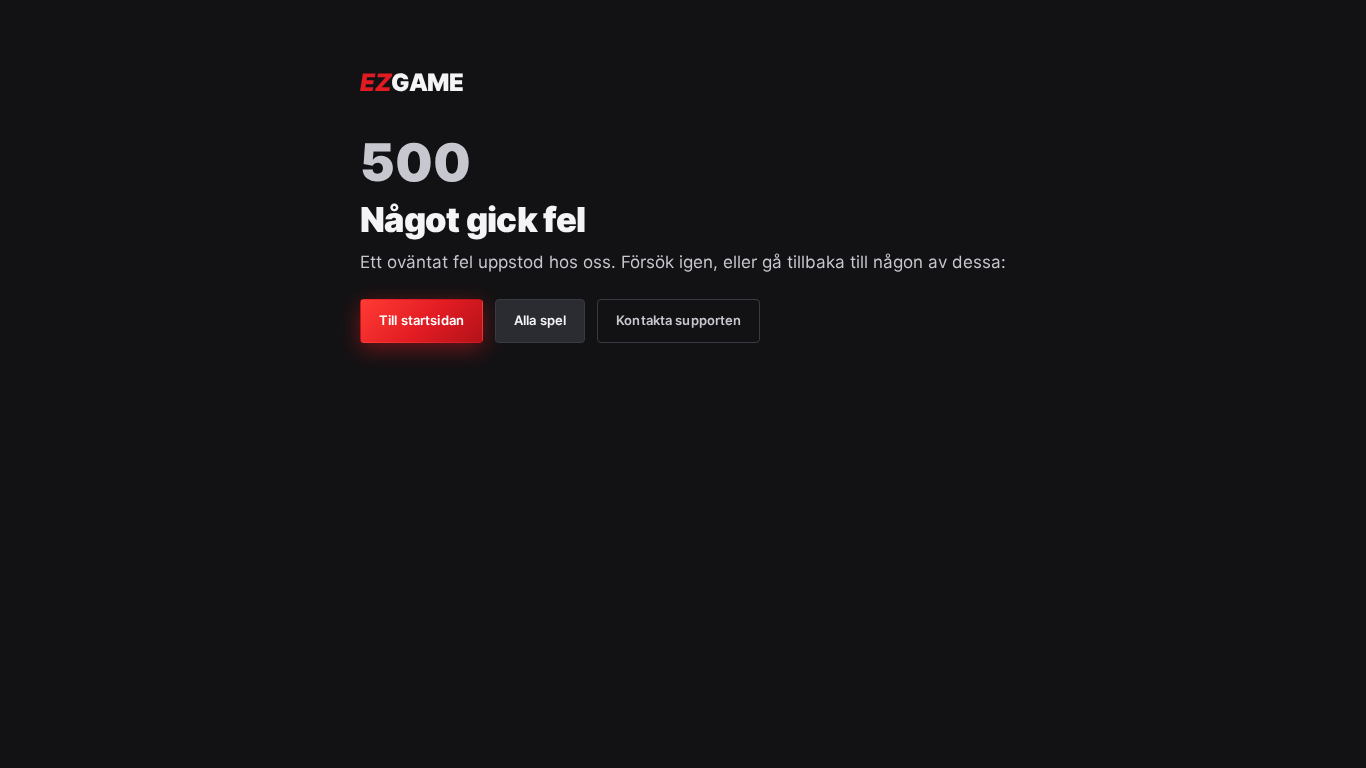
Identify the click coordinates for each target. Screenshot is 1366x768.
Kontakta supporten (678, 320)
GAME (411, 82)
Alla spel (540, 320)
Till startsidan (421, 320)
